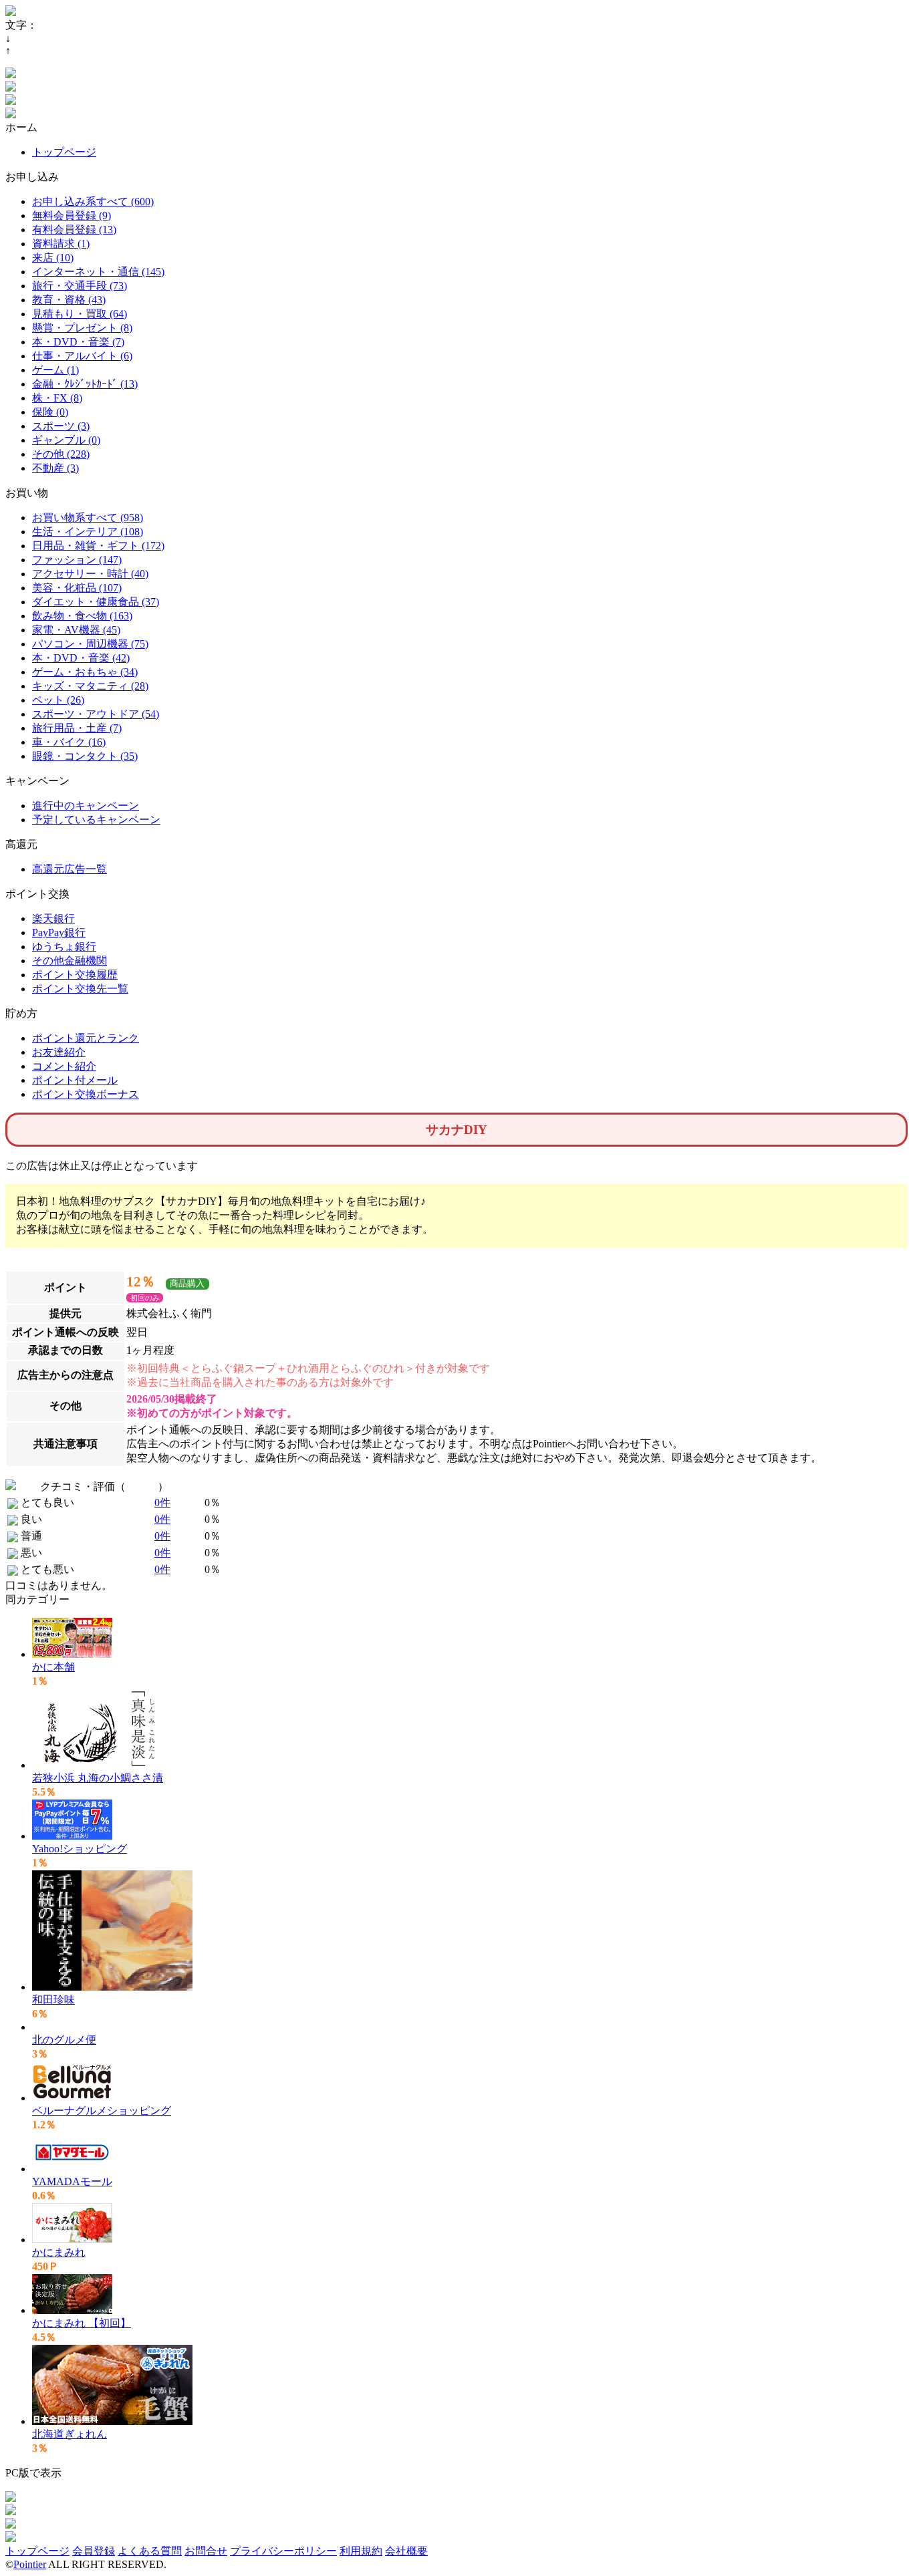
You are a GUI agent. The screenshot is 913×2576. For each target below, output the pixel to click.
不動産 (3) (55, 468)
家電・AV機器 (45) (76, 630)
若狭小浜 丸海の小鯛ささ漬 (98, 1778)
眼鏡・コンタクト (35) (85, 756)
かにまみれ (59, 2252)
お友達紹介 (59, 1052)
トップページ (64, 152)
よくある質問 (150, 2551)
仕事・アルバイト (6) (82, 356)
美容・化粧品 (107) (77, 588)
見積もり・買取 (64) (80, 314)
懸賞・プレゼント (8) (82, 328)
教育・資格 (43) (69, 300)
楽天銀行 (53, 918)
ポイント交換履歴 (75, 975)
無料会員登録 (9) (72, 216)
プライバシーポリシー (283, 2551)
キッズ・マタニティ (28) (90, 686)
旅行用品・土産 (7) (77, 728)
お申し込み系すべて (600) (93, 201)
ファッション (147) (77, 560)
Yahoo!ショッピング (80, 1849)
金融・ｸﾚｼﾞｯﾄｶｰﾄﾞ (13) (85, 384)
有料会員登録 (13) (74, 230)
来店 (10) (53, 258)
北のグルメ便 (64, 2040)
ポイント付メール (75, 1080)
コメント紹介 (64, 1066)
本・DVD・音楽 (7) (78, 342)
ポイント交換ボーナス (86, 1094)
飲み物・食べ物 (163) (82, 616)
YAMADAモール (72, 2181)
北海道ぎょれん (70, 2434)
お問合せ (206, 2551)
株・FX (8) (57, 398)
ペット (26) (58, 700)
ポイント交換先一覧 (80, 989)
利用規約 (361, 2551)
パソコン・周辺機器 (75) (90, 644)
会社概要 (406, 2551)
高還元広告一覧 (70, 869)
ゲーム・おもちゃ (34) (85, 672)
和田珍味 (53, 2000)
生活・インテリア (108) (88, 532)
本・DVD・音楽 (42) (81, 658)
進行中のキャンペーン (86, 806)
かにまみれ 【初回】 (82, 2323)
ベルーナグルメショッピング (102, 2111)
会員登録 (94, 2551)
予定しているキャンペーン (96, 820)
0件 (162, 1502)
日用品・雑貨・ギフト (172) (98, 546)
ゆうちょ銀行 (64, 947)
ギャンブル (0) (66, 440)
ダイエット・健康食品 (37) (96, 602)
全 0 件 (142, 1486)
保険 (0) (50, 412)
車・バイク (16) (69, 742)
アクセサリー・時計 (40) (90, 574)
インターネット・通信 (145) (98, 272)
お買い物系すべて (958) (88, 518)
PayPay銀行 (59, 933)
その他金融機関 (70, 961)
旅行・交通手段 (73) (80, 286)
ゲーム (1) (55, 370)
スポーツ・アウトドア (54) (96, 714)
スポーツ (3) (61, 426)
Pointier (30, 2564)
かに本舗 (53, 1667)
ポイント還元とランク (86, 1038)
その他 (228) (61, 454)
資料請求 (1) (61, 244)
